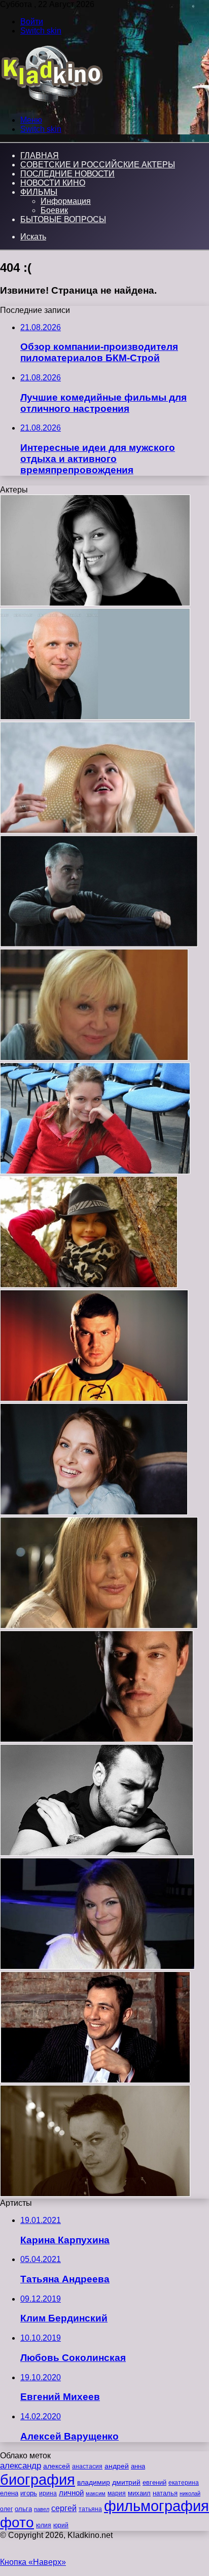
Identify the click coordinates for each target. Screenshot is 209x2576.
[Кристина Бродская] (95, 1171)
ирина (48, 2493)
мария (117, 2493)
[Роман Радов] (95, 717)
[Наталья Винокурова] (95, 603)
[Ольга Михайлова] (94, 1512)
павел (42, 2509)
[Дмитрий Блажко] (97, 1739)
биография (38, 2479)
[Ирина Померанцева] (94, 1058)
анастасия (87, 2466)
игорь (29, 2493)
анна (138, 2466)
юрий (61, 2525)
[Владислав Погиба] (95, 2080)
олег (6, 2509)
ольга (23, 2509)
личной (71, 2493)
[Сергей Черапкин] (97, 1853)
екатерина (184, 2483)
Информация (66, 201)
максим (96, 2493)
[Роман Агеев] (99, 944)
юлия (44, 2525)
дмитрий (126, 2482)
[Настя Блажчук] (97, 1967)
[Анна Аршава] (98, 831)
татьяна (90, 2509)
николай (190, 2493)
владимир (94, 2482)
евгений (154, 2483)
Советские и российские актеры (98, 165)
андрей (117, 2466)
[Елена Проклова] (99, 1626)
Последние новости (67, 174)
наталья (165, 2493)
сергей (64, 2508)
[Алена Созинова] (89, 1285)
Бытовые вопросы (63, 219)
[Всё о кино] (51, 103)
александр (21, 2465)
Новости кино (53, 183)
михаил (139, 2493)
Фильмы (39, 192)
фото (17, 2522)
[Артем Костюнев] (94, 1399)
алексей (57, 2466)
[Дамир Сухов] (95, 2194)
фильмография (156, 2506)
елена (9, 2493)
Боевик (54, 210)
